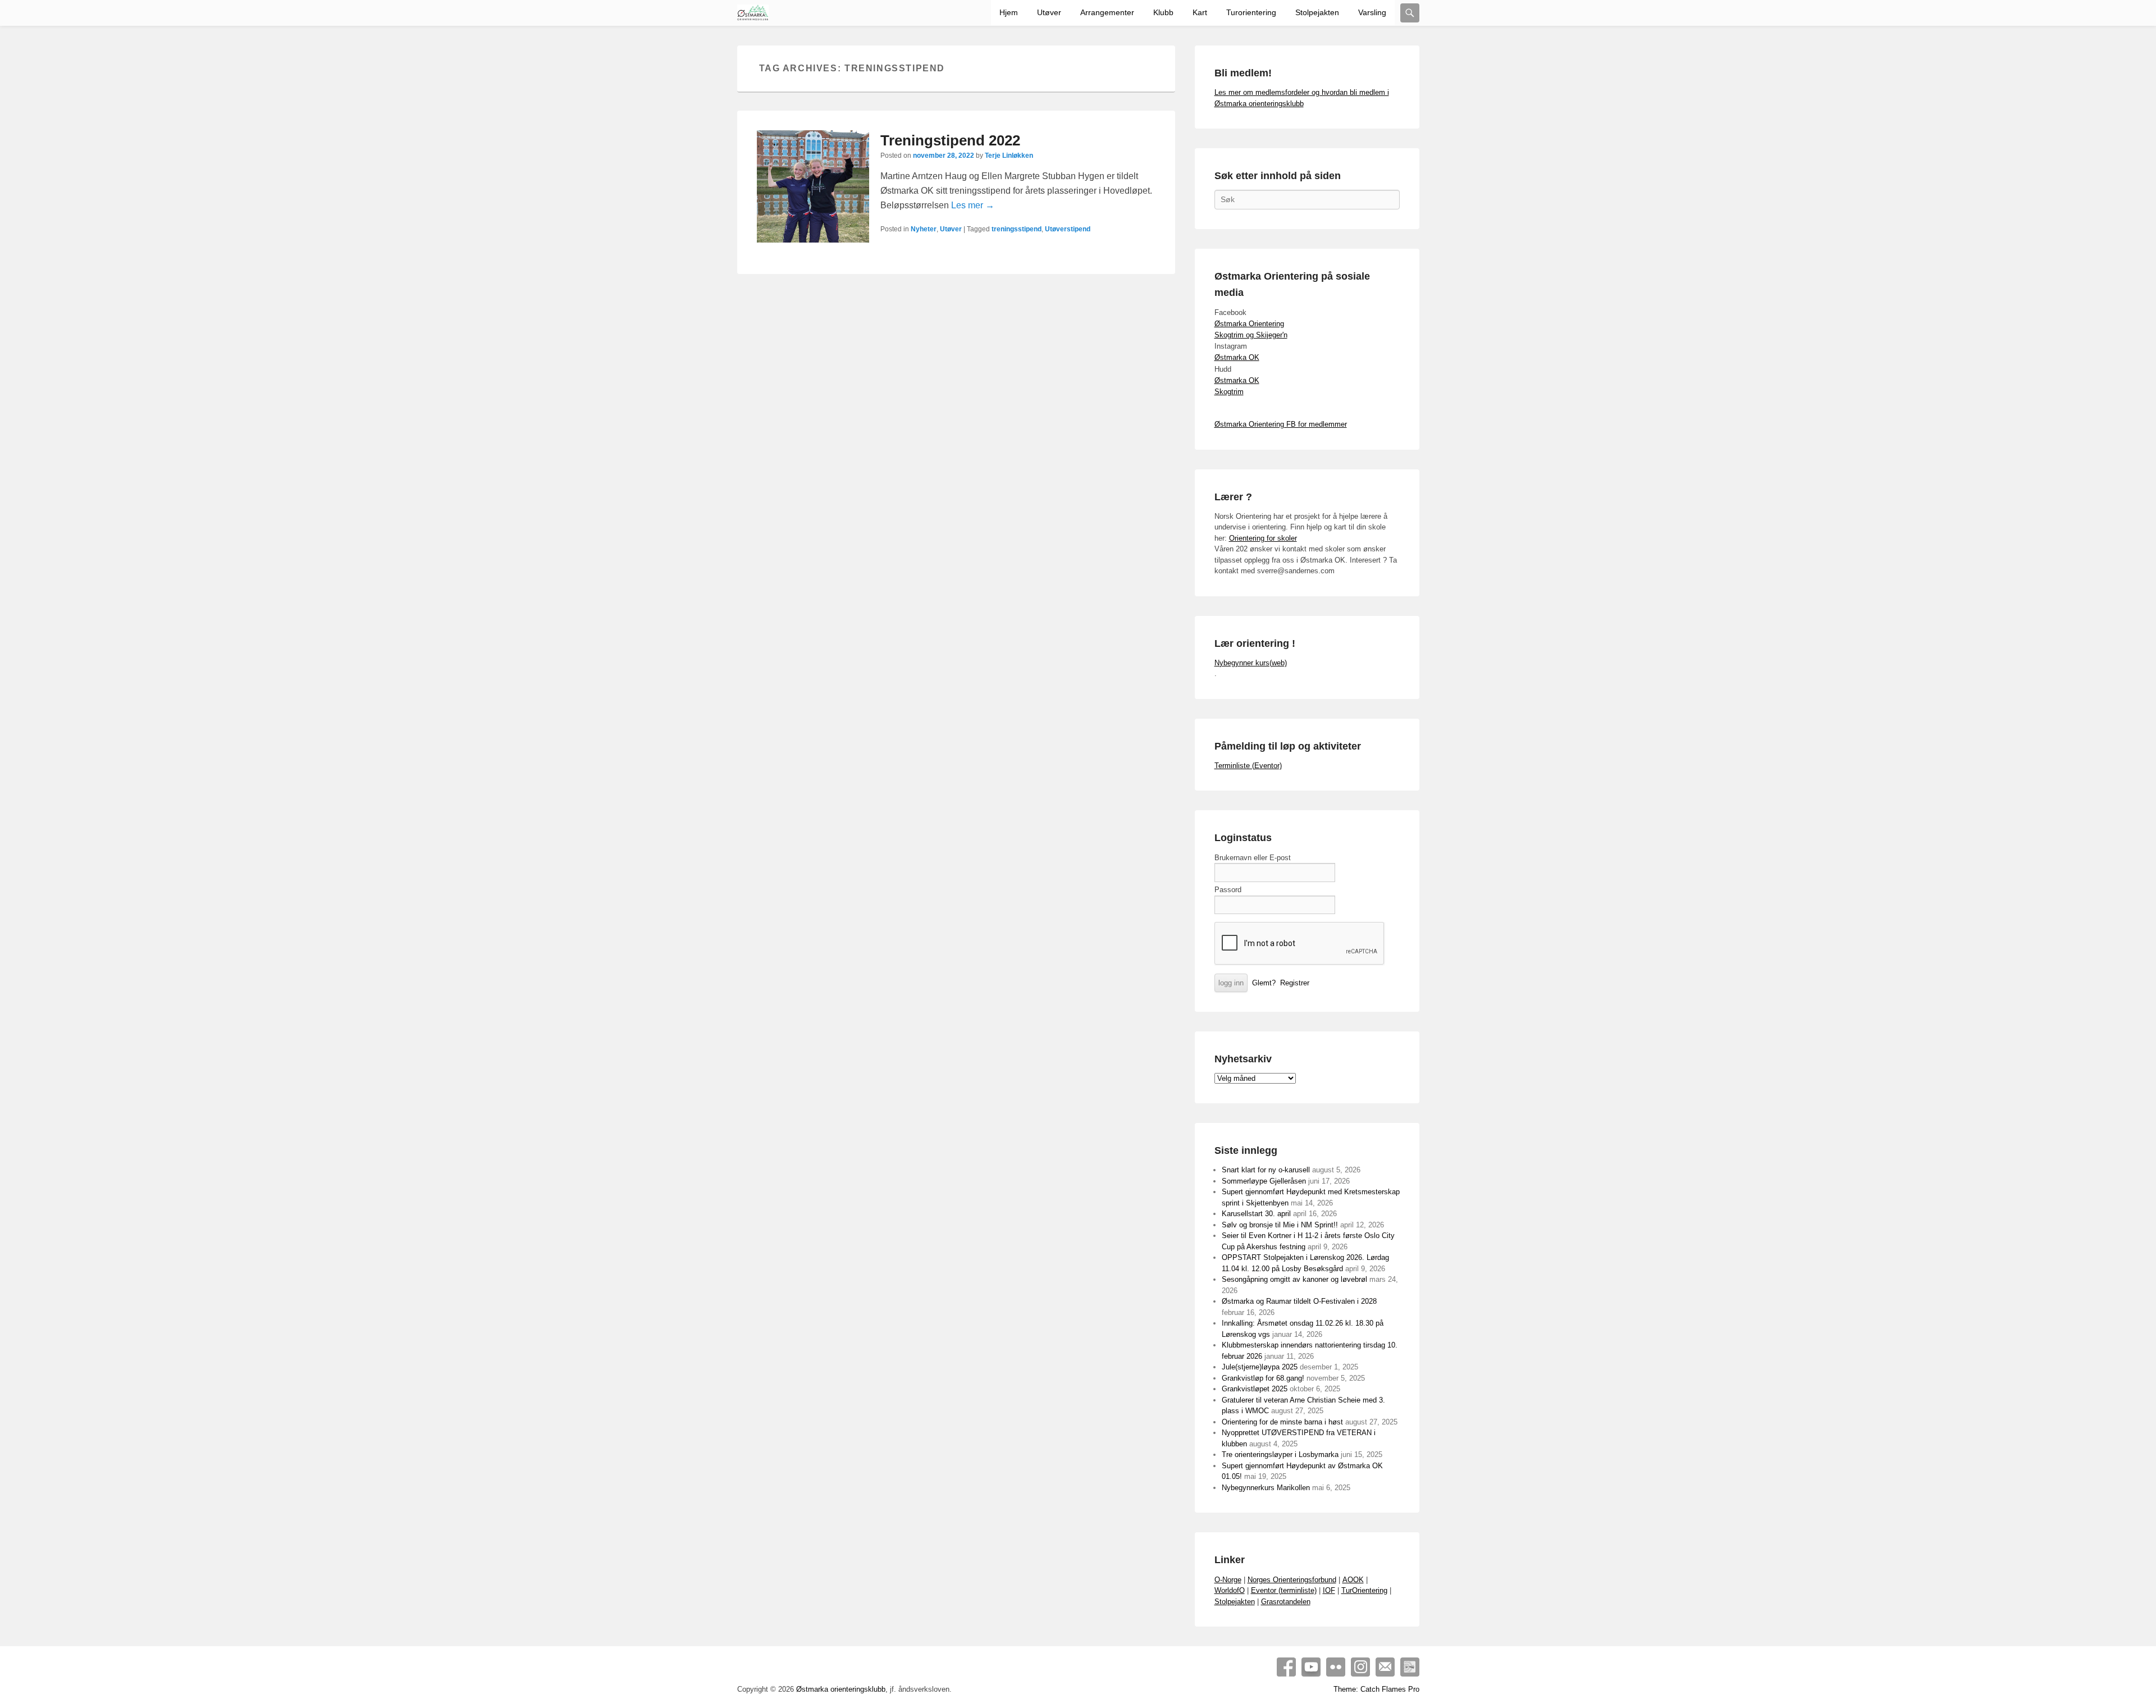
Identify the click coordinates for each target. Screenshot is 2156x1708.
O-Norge (1228, 1580)
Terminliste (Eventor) (1248, 766)
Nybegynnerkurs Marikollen (1266, 1488)
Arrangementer (1107, 12)
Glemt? (1264, 983)
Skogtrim (1229, 392)
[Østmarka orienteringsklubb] (753, 13)
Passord (1228, 890)
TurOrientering (1364, 1590)
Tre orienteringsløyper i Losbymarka (1280, 1454)
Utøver (1049, 12)
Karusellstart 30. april (1256, 1214)
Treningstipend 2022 (950, 140)
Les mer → (973, 205)
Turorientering (1251, 12)
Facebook (1286, 1667)
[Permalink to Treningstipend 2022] (813, 186)
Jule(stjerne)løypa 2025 (1260, 1367)
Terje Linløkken (1009, 156)
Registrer (1295, 983)
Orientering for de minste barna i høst (1282, 1422)
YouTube (1311, 1667)
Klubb (1163, 12)
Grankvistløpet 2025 (1255, 1389)
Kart (1200, 12)
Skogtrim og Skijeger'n (1251, 335)
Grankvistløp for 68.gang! (1263, 1378)
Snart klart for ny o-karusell (1266, 1170)
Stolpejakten (1317, 12)
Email (1385, 1667)
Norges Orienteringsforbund (1292, 1580)
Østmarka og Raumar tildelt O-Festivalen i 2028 (1299, 1301)
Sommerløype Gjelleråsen (1264, 1181)
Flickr (1336, 1667)
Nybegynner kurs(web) (1251, 663)
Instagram (1360, 1667)
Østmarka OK (1237, 357)
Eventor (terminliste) (1284, 1590)
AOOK (1353, 1580)
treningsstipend (1017, 229)
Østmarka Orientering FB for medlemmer (1281, 424)
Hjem (1009, 12)
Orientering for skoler (1263, 538)
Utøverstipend (1068, 229)
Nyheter (924, 229)
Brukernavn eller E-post (1253, 858)
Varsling (1372, 12)
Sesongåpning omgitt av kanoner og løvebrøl (1294, 1279)
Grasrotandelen (1286, 1602)
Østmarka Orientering (1249, 324)
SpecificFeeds (1410, 1667)
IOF (1329, 1590)
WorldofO (1230, 1590)
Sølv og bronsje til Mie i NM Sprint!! (1280, 1225)
